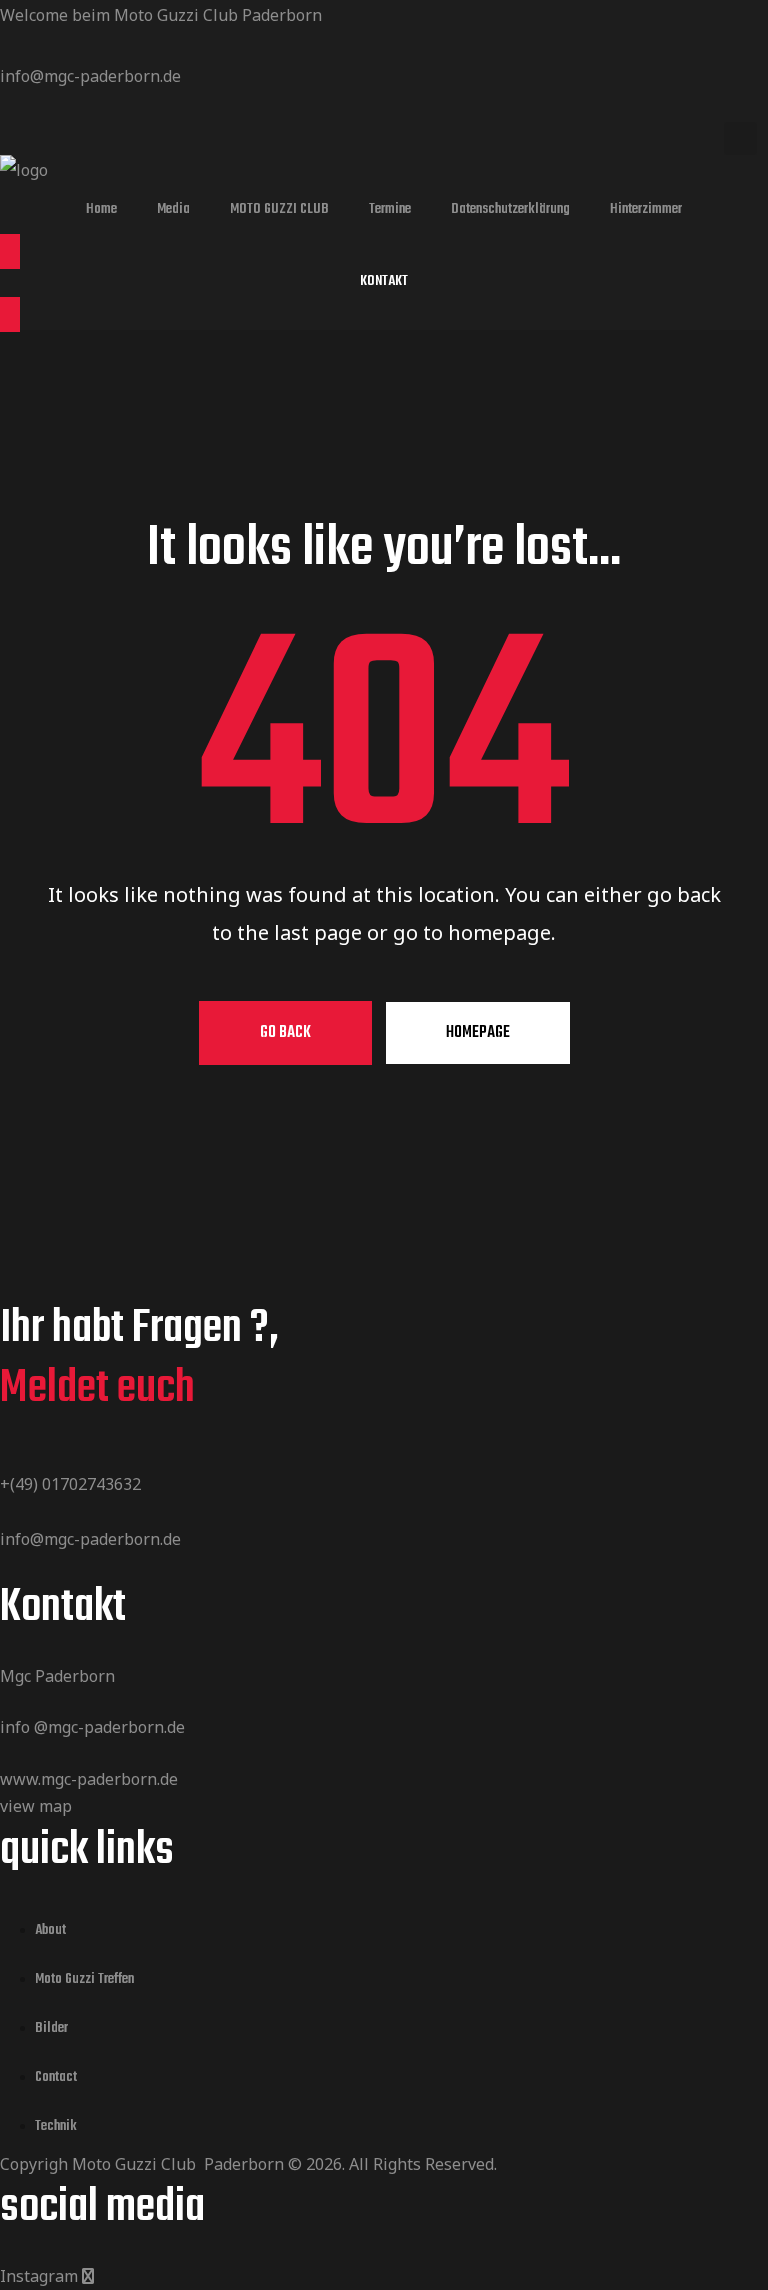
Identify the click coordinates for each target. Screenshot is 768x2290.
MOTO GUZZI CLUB (279, 209)
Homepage (478, 1033)
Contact (56, 2077)
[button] (384, 283)
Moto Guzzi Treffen (84, 1979)
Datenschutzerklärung (510, 209)
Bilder (51, 2028)
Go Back (285, 1033)
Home (101, 209)
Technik (56, 2126)
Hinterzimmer (646, 209)
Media (173, 209)
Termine (390, 209)
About (50, 1930)
